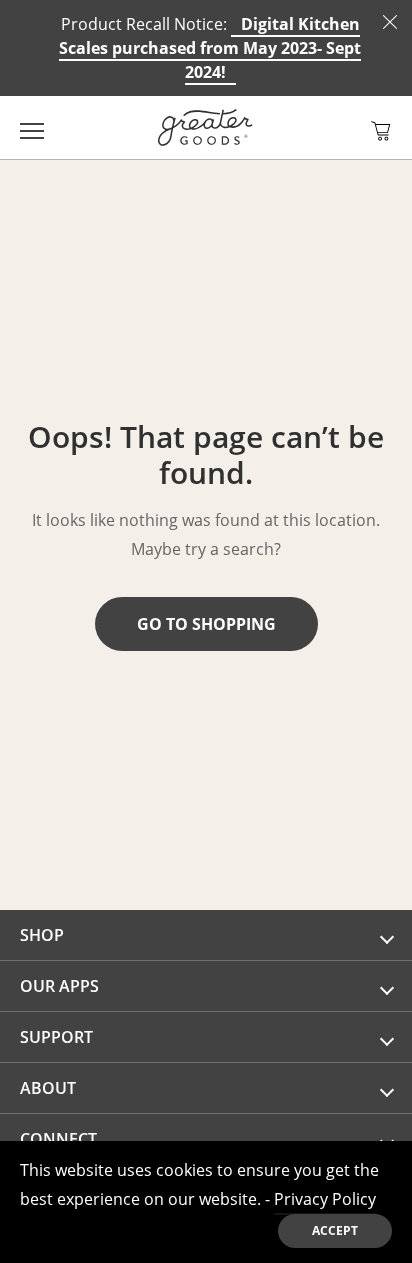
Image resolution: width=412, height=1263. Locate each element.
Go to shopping (206, 624)
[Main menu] (32, 127)
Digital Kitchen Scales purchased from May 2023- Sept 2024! (210, 48)
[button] (381, 131)
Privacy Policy (325, 1199)
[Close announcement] (390, 22)
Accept (335, 1230)
